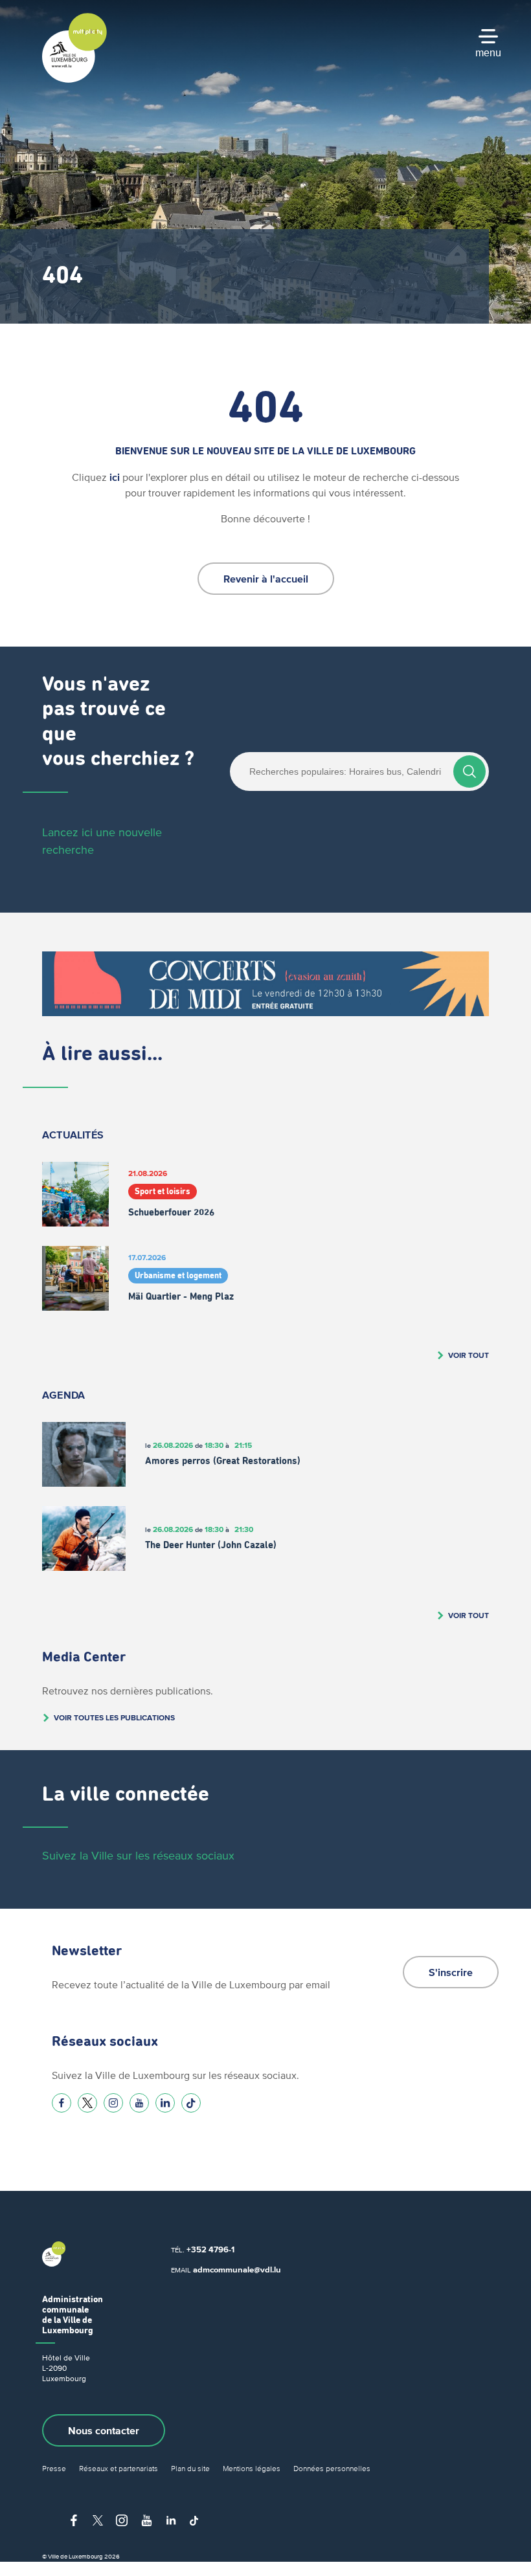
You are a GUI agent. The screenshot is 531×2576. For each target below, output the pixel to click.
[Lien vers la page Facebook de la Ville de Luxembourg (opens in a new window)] (62, 2103)
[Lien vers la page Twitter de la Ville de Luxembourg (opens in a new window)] (87, 2103)
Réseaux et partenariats (119, 2468)
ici (115, 477)
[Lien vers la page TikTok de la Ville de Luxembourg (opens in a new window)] (191, 2103)
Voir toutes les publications (114, 1717)
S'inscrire (451, 1972)
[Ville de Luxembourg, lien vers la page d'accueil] (74, 80)
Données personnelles (332, 2468)
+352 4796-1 (210, 2249)
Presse (54, 2468)
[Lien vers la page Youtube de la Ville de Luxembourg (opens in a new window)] (139, 2103)
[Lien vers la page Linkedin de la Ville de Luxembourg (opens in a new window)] (165, 2103)
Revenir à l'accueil (266, 579)
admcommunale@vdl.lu (237, 2270)
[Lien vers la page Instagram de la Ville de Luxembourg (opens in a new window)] (113, 2103)
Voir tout (469, 1355)
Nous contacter (104, 2430)
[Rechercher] (469, 772)
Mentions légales (252, 2468)
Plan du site (190, 2468)
